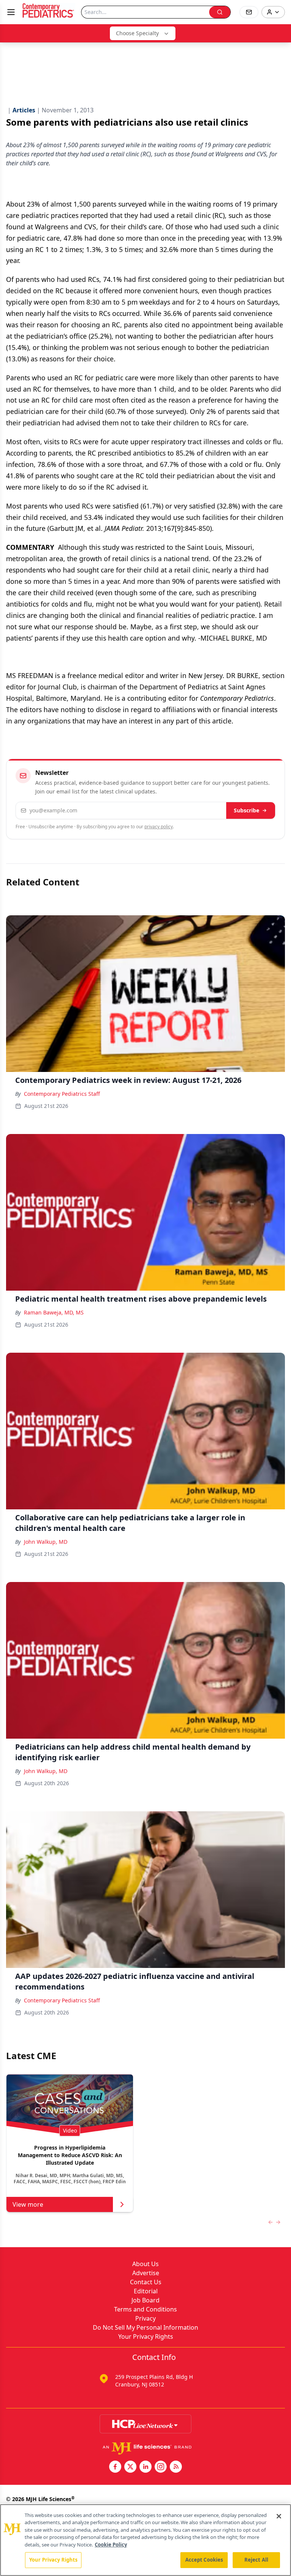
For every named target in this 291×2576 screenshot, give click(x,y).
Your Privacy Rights (146, 2336)
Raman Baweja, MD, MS (54, 1312)
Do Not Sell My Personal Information (145, 2327)
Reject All (256, 2560)
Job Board (145, 2300)
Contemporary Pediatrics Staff (62, 1094)
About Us (145, 2264)
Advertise (146, 2273)
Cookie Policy (111, 2545)
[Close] (279, 2516)
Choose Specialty (137, 33)
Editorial (146, 2291)
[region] (145, 2540)
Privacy (145, 2318)
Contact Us (146, 2282)
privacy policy (159, 827)
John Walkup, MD (46, 1542)
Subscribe (246, 810)
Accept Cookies (204, 2560)
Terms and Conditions (145, 2309)
